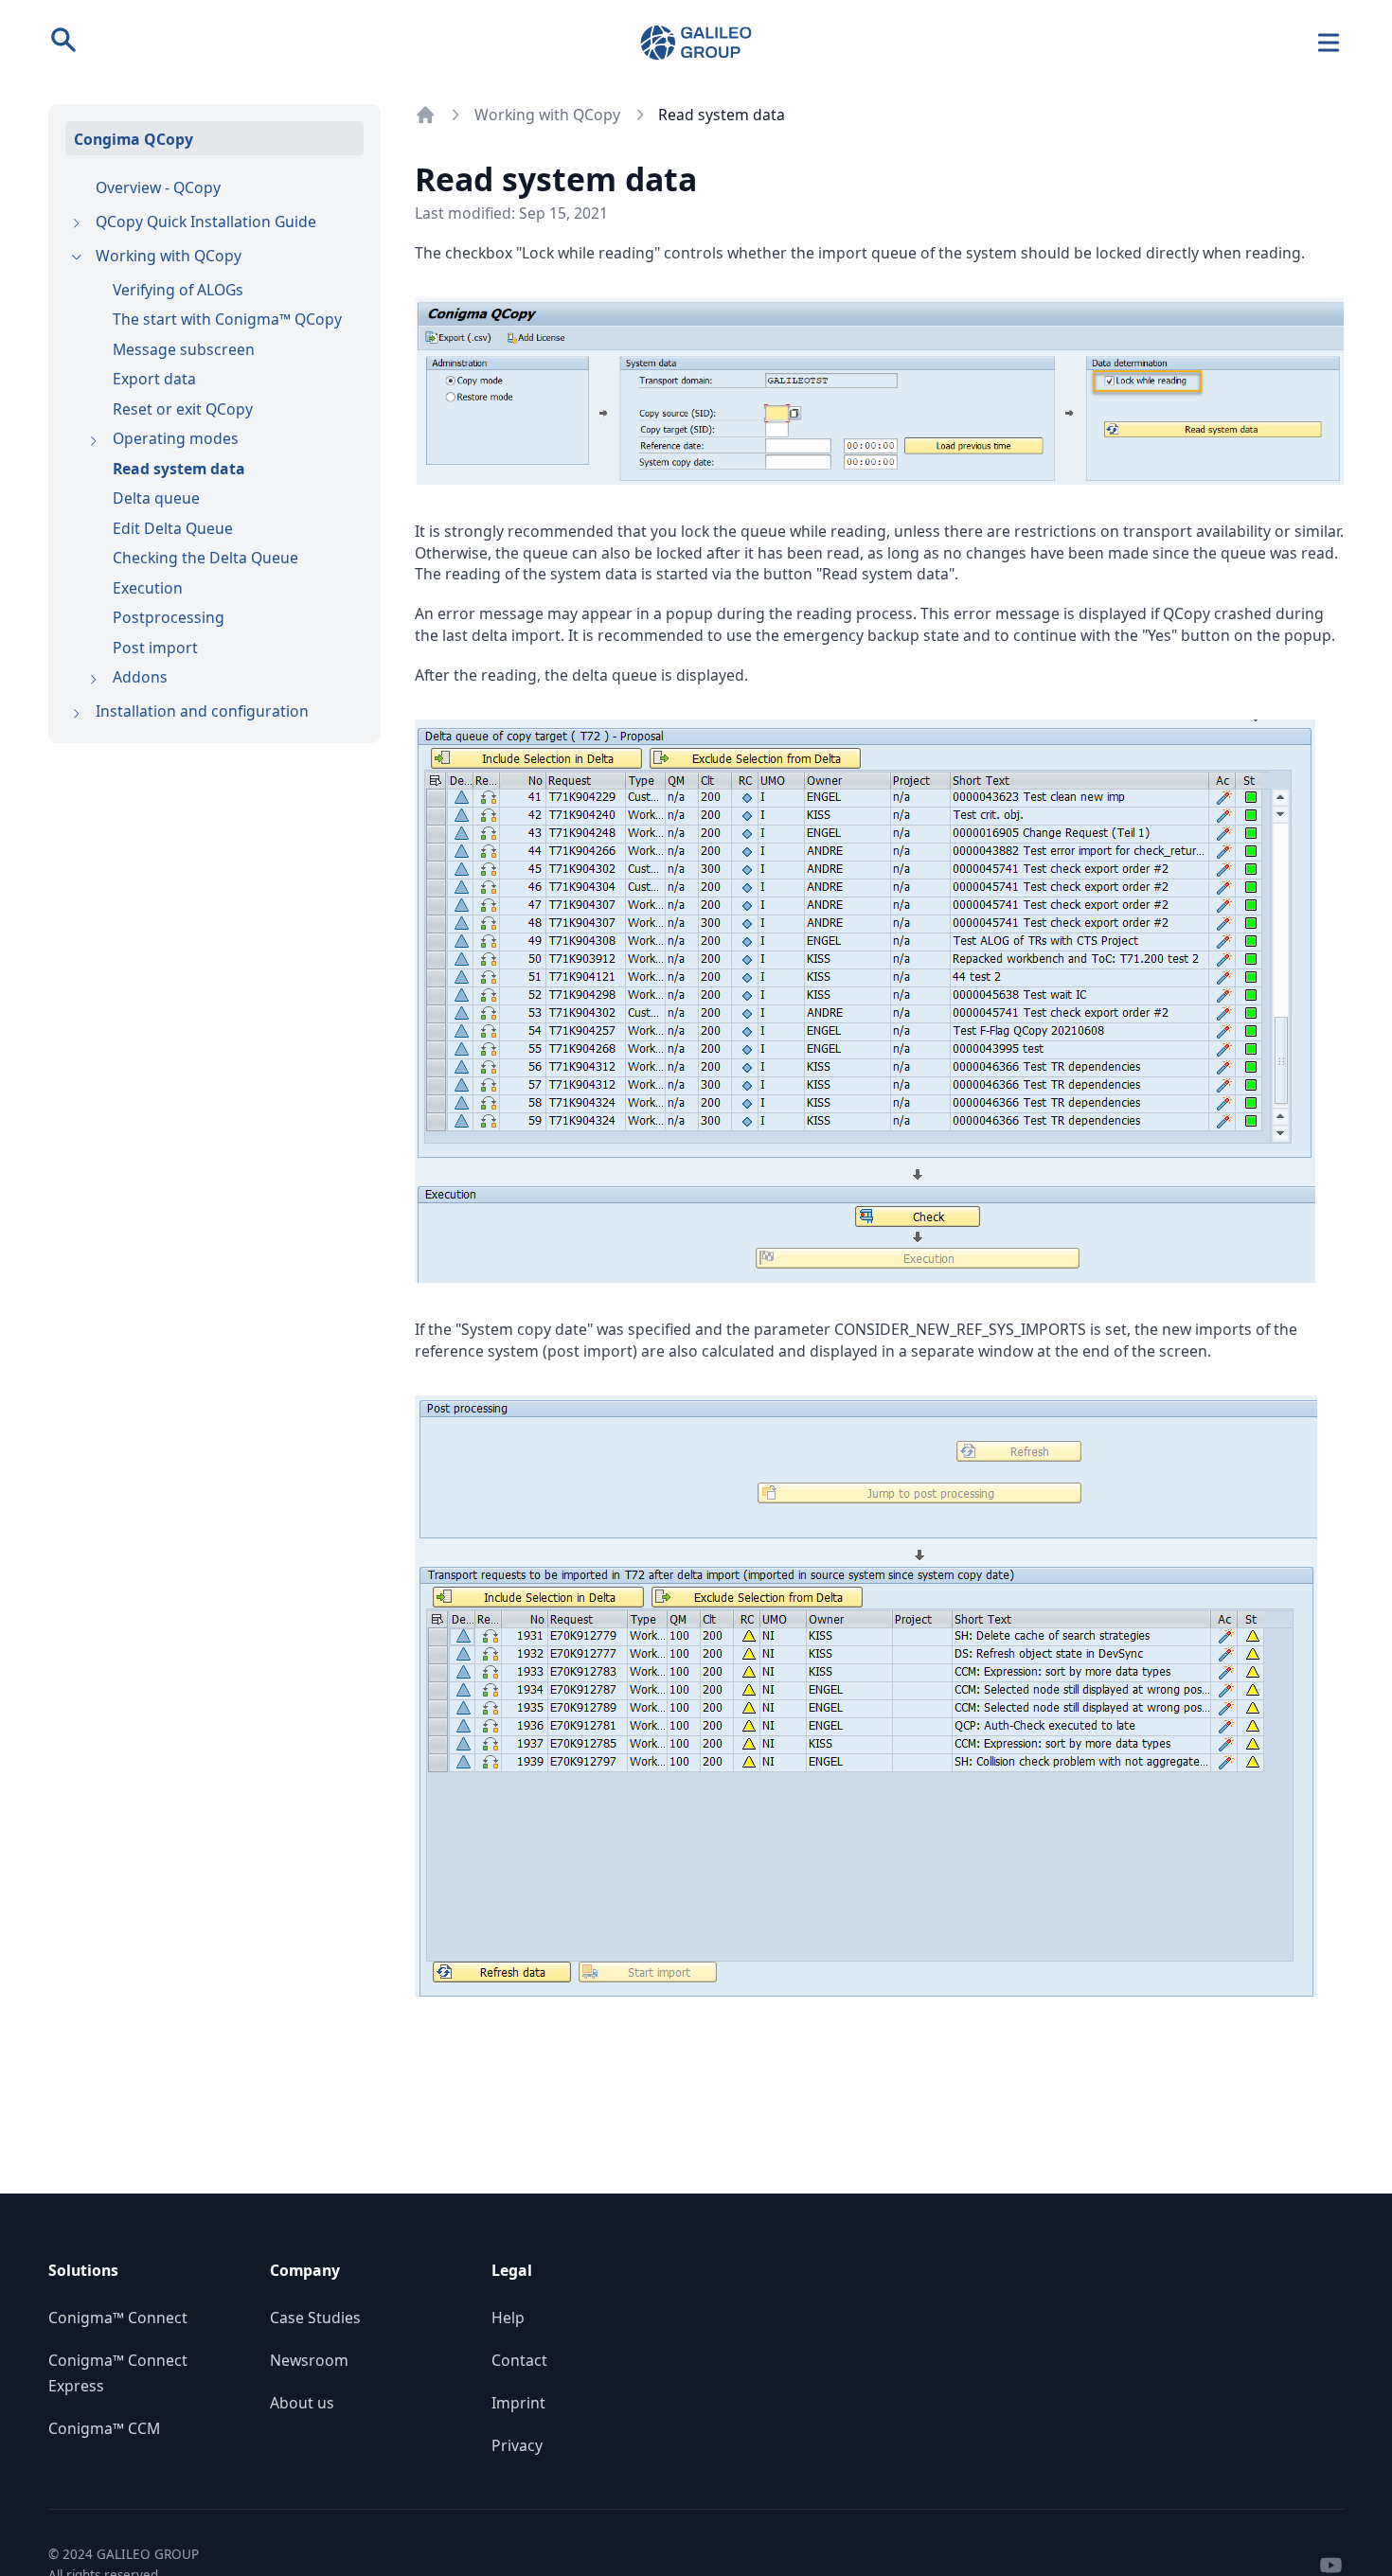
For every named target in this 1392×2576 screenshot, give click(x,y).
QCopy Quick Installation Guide (206, 222)
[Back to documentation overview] (426, 115)
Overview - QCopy (158, 187)
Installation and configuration (202, 711)
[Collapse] (76, 258)
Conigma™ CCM (104, 2428)
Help (508, 2318)
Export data (154, 379)
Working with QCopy (169, 256)
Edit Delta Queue (173, 528)
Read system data (179, 469)
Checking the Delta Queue (205, 558)
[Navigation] (1329, 43)
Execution (148, 588)
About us (302, 2403)
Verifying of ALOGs (178, 290)
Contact (519, 2360)
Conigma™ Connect (118, 2318)
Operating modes (176, 438)
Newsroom (309, 2360)
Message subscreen (184, 349)
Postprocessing (169, 617)
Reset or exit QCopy (183, 409)
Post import (155, 648)
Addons (140, 677)
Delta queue (156, 498)
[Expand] (76, 224)
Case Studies (315, 2318)
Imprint (518, 2403)
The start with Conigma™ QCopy (227, 319)
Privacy (517, 2445)
